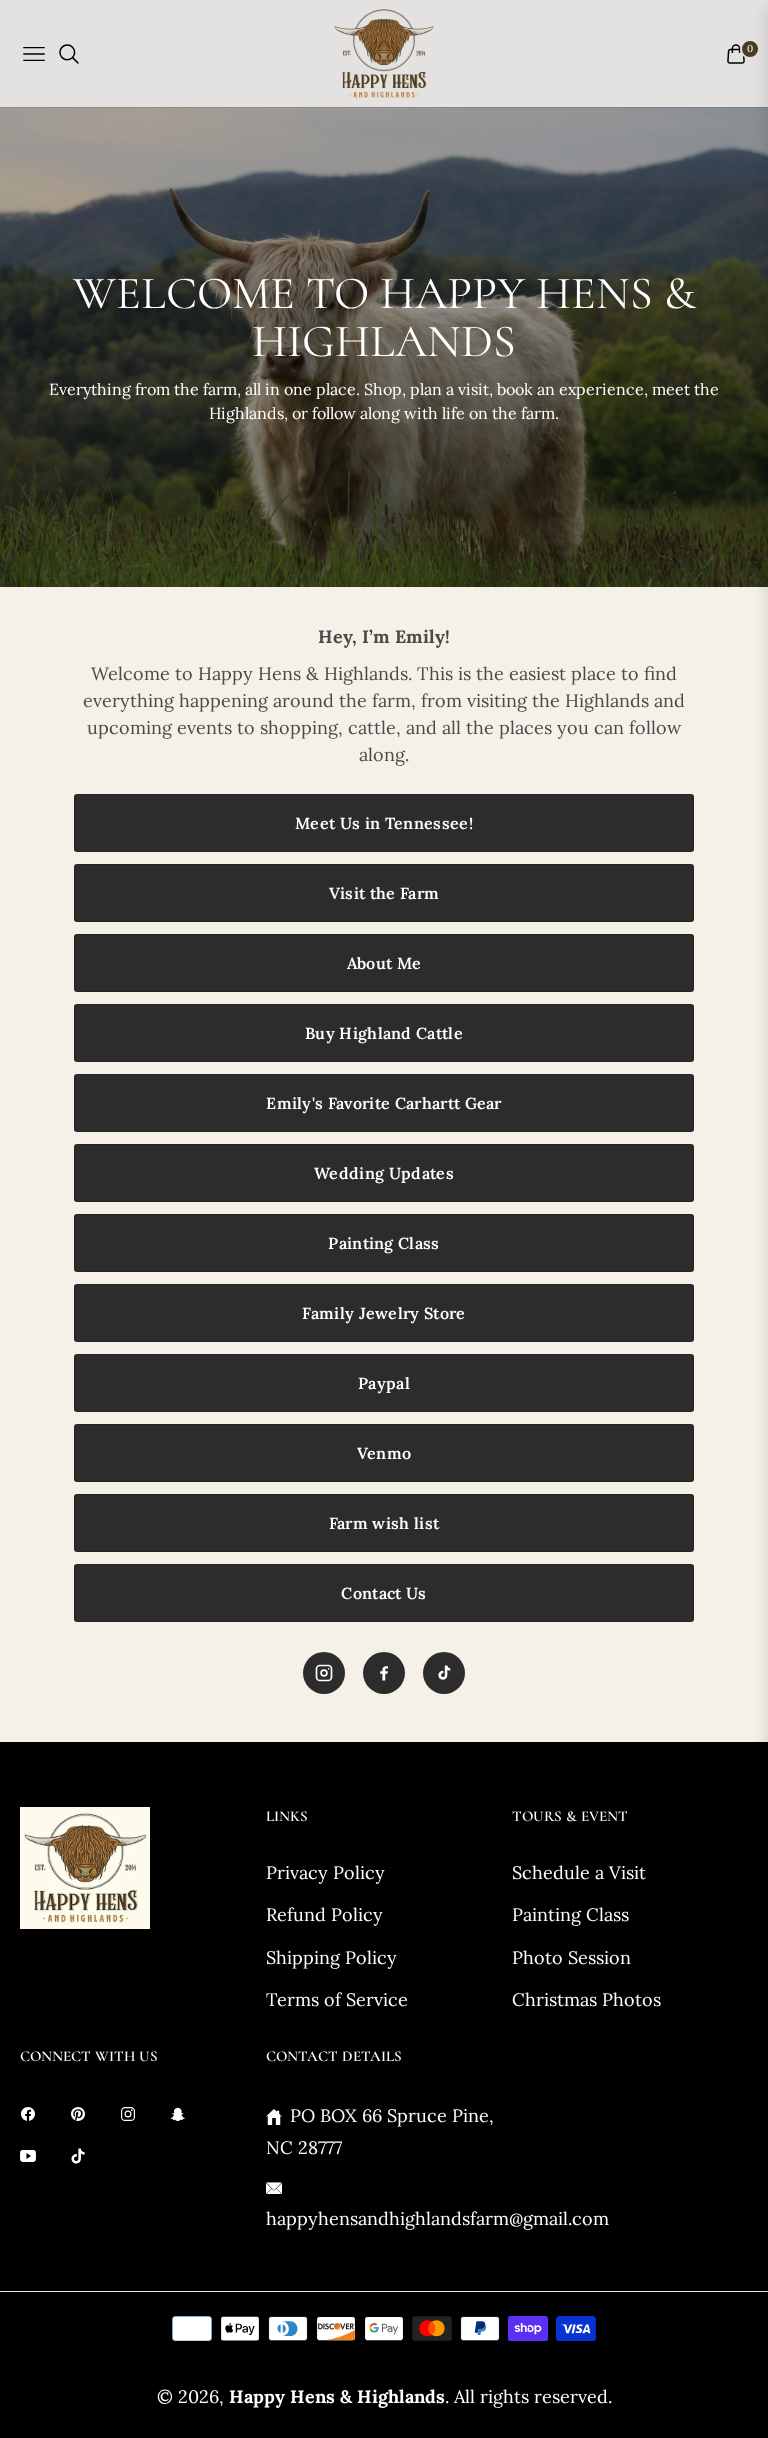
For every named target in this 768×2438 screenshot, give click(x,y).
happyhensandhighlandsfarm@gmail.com (437, 2218)
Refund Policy (324, 1914)
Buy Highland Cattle (384, 1033)
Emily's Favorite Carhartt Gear (384, 1103)
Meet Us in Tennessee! (384, 823)
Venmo (384, 1453)
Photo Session (571, 1957)
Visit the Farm (384, 893)
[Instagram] (324, 1673)
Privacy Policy (325, 1872)
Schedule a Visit (579, 1872)
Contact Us (383, 1593)
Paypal (384, 1383)
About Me (384, 963)
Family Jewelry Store (383, 1313)
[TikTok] (444, 1673)
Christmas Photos (586, 1999)
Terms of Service (337, 1999)
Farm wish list (384, 1523)
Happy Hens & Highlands (337, 2396)
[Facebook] (384, 1673)
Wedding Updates (384, 1173)
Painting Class (383, 1243)
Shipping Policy (331, 1957)
